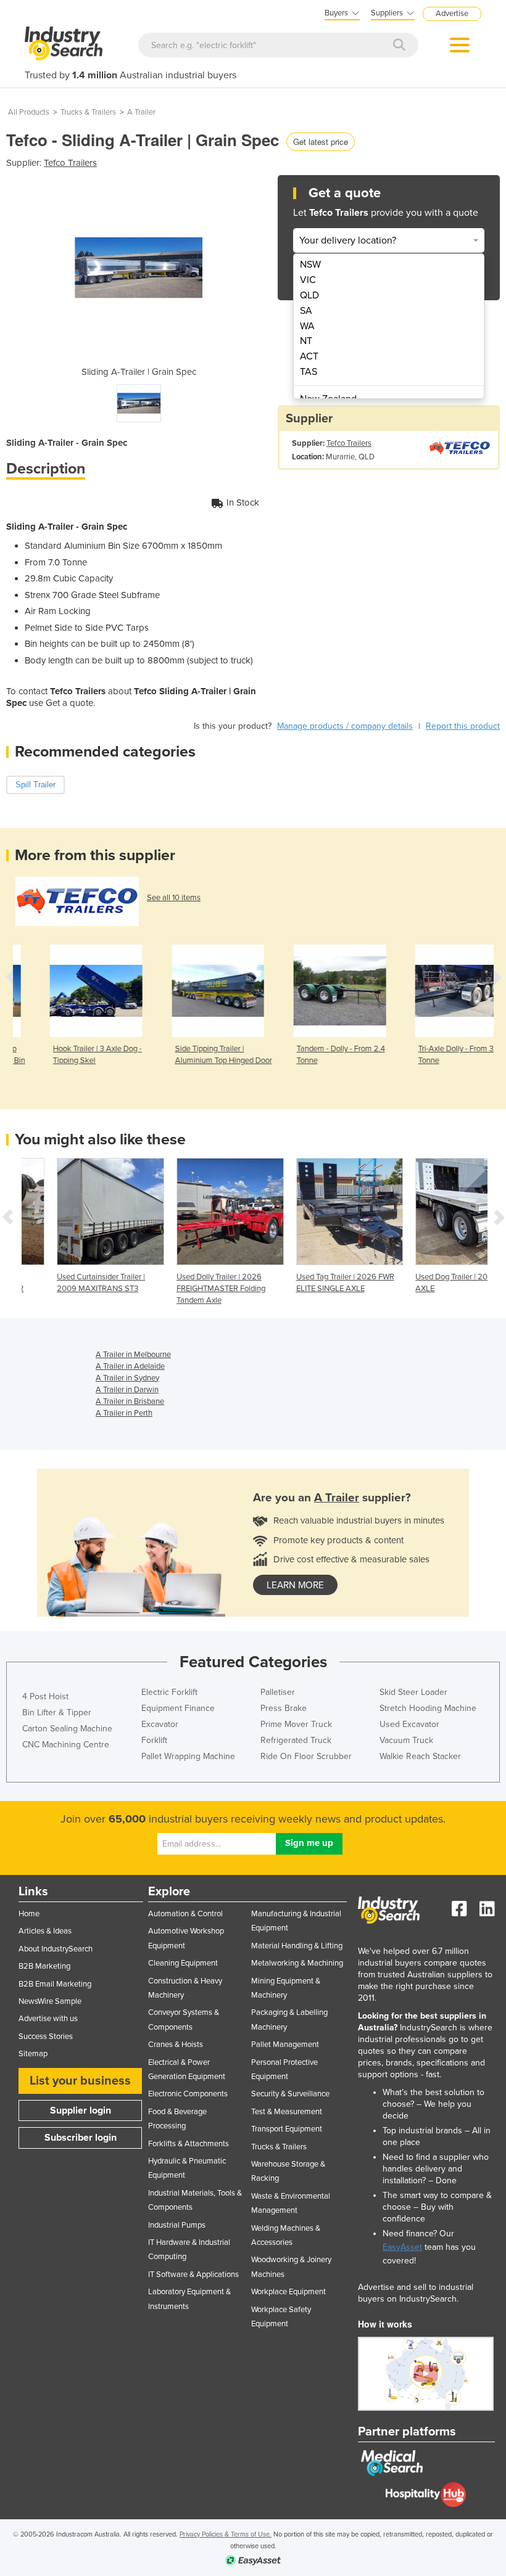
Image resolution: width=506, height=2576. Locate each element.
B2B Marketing (44, 1966)
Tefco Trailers (70, 163)
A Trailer (141, 112)
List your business (80, 2081)
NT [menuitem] (306, 341)
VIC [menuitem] (308, 280)
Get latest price (321, 142)
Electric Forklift (169, 1692)
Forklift (154, 1740)
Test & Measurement (287, 2112)
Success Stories (46, 2037)
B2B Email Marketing (55, 1984)
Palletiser (278, 1692)
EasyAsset (402, 2247)
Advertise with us (48, 2019)
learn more (295, 1585)
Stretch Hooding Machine (428, 1708)
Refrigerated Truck (296, 1740)
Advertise (452, 14)
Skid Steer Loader (413, 1692)
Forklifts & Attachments (189, 2144)
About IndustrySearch (56, 1949)
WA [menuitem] (307, 326)
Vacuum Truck (406, 1740)
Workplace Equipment (288, 2292)
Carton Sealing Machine (67, 1729)
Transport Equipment (287, 2129)
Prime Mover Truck (296, 1724)
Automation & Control (185, 1914)
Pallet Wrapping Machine (188, 1756)
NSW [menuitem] (310, 265)
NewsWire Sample (50, 2001)
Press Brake (284, 1708)
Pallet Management (285, 2045)
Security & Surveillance (290, 2094)
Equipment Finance (178, 1708)
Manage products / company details (345, 726)
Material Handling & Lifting (297, 1946)
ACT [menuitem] (309, 356)
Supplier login (81, 2110)
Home (29, 1914)
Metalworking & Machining (297, 1963)
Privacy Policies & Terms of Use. (226, 2534)
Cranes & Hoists (176, 2045)
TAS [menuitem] (309, 372)
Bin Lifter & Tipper (57, 1713)
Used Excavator (409, 1724)
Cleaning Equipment (183, 1963)
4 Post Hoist (45, 1696)
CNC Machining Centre (66, 1745)
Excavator (160, 1724)
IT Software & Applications (193, 2275)
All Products (29, 112)
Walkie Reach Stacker (420, 1756)
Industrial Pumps (177, 2225)
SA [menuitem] (306, 311)
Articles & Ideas (45, 1931)
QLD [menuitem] (309, 295)
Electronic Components (188, 2094)
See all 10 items (174, 898)
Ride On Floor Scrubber (306, 1756)
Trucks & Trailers (88, 112)
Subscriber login (81, 2138)
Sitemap (33, 2054)
